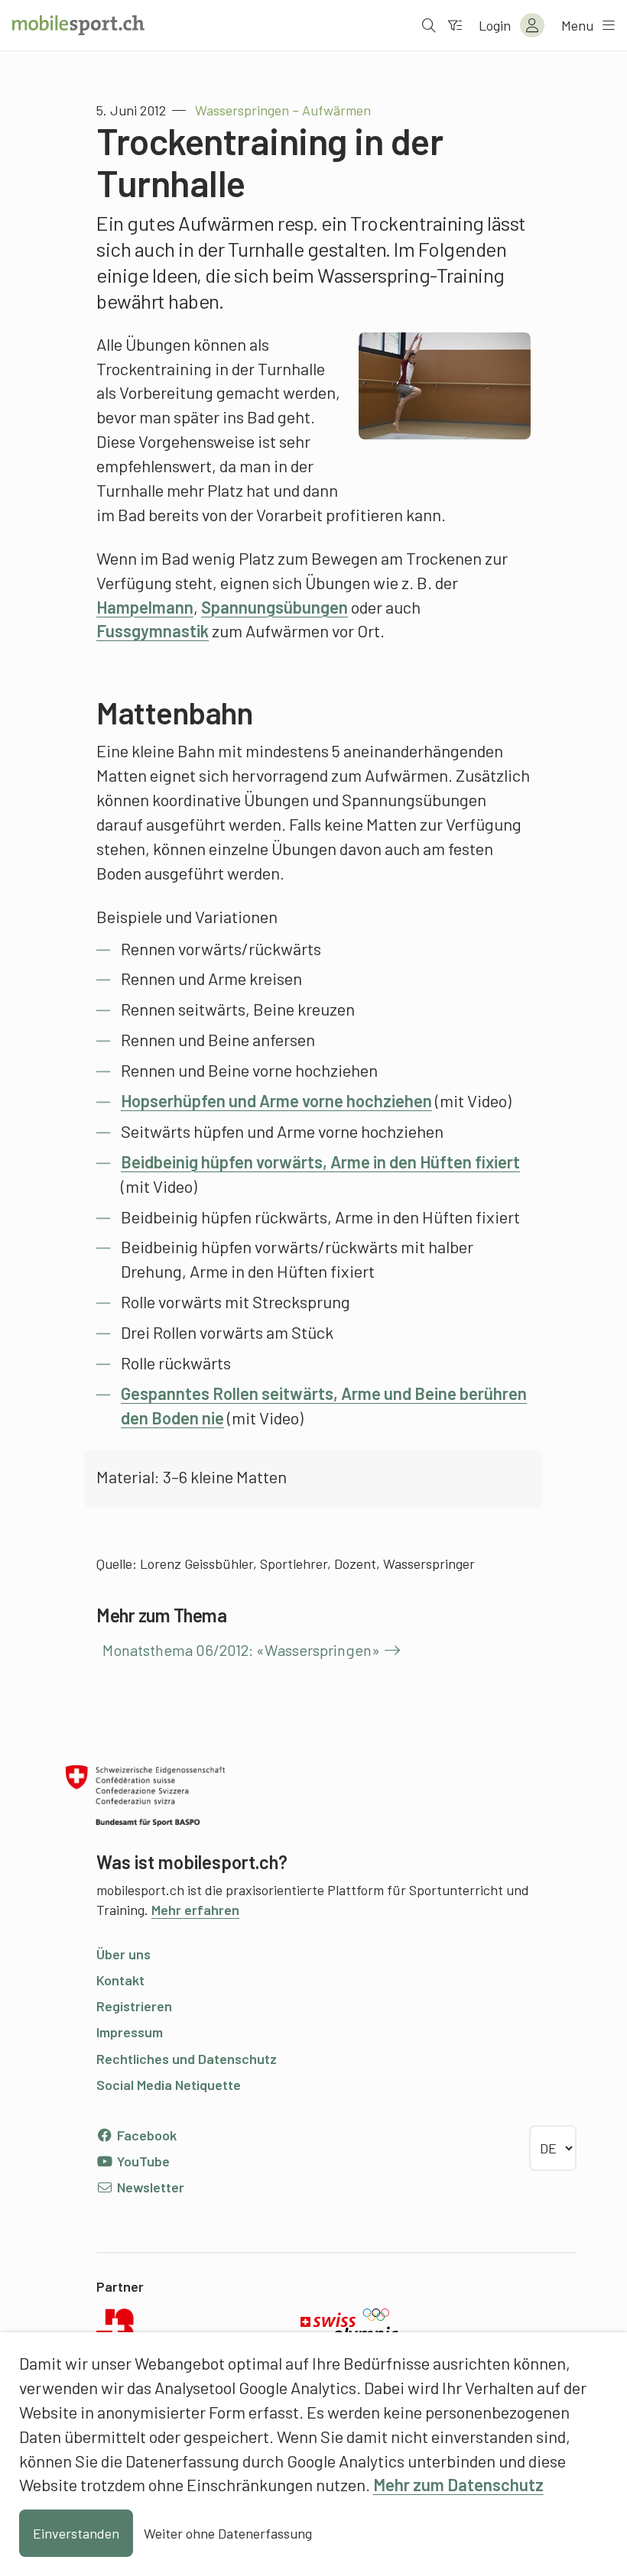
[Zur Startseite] (78, 25)
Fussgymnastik (153, 630)
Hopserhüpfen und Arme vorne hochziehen (276, 1100)
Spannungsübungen (275, 607)
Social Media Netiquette (169, 2085)
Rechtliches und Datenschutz (187, 2059)
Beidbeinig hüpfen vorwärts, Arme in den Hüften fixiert (320, 1162)
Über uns (123, 1954)
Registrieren (134, 2006)
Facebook (145, 2135)
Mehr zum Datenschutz (458, 2484)
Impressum (130, 2032)
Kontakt (120, 1980)
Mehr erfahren (195, 1910)
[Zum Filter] (455, 25)
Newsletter (149, 2187)
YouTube (142, 2161)
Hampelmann (145, 607)
